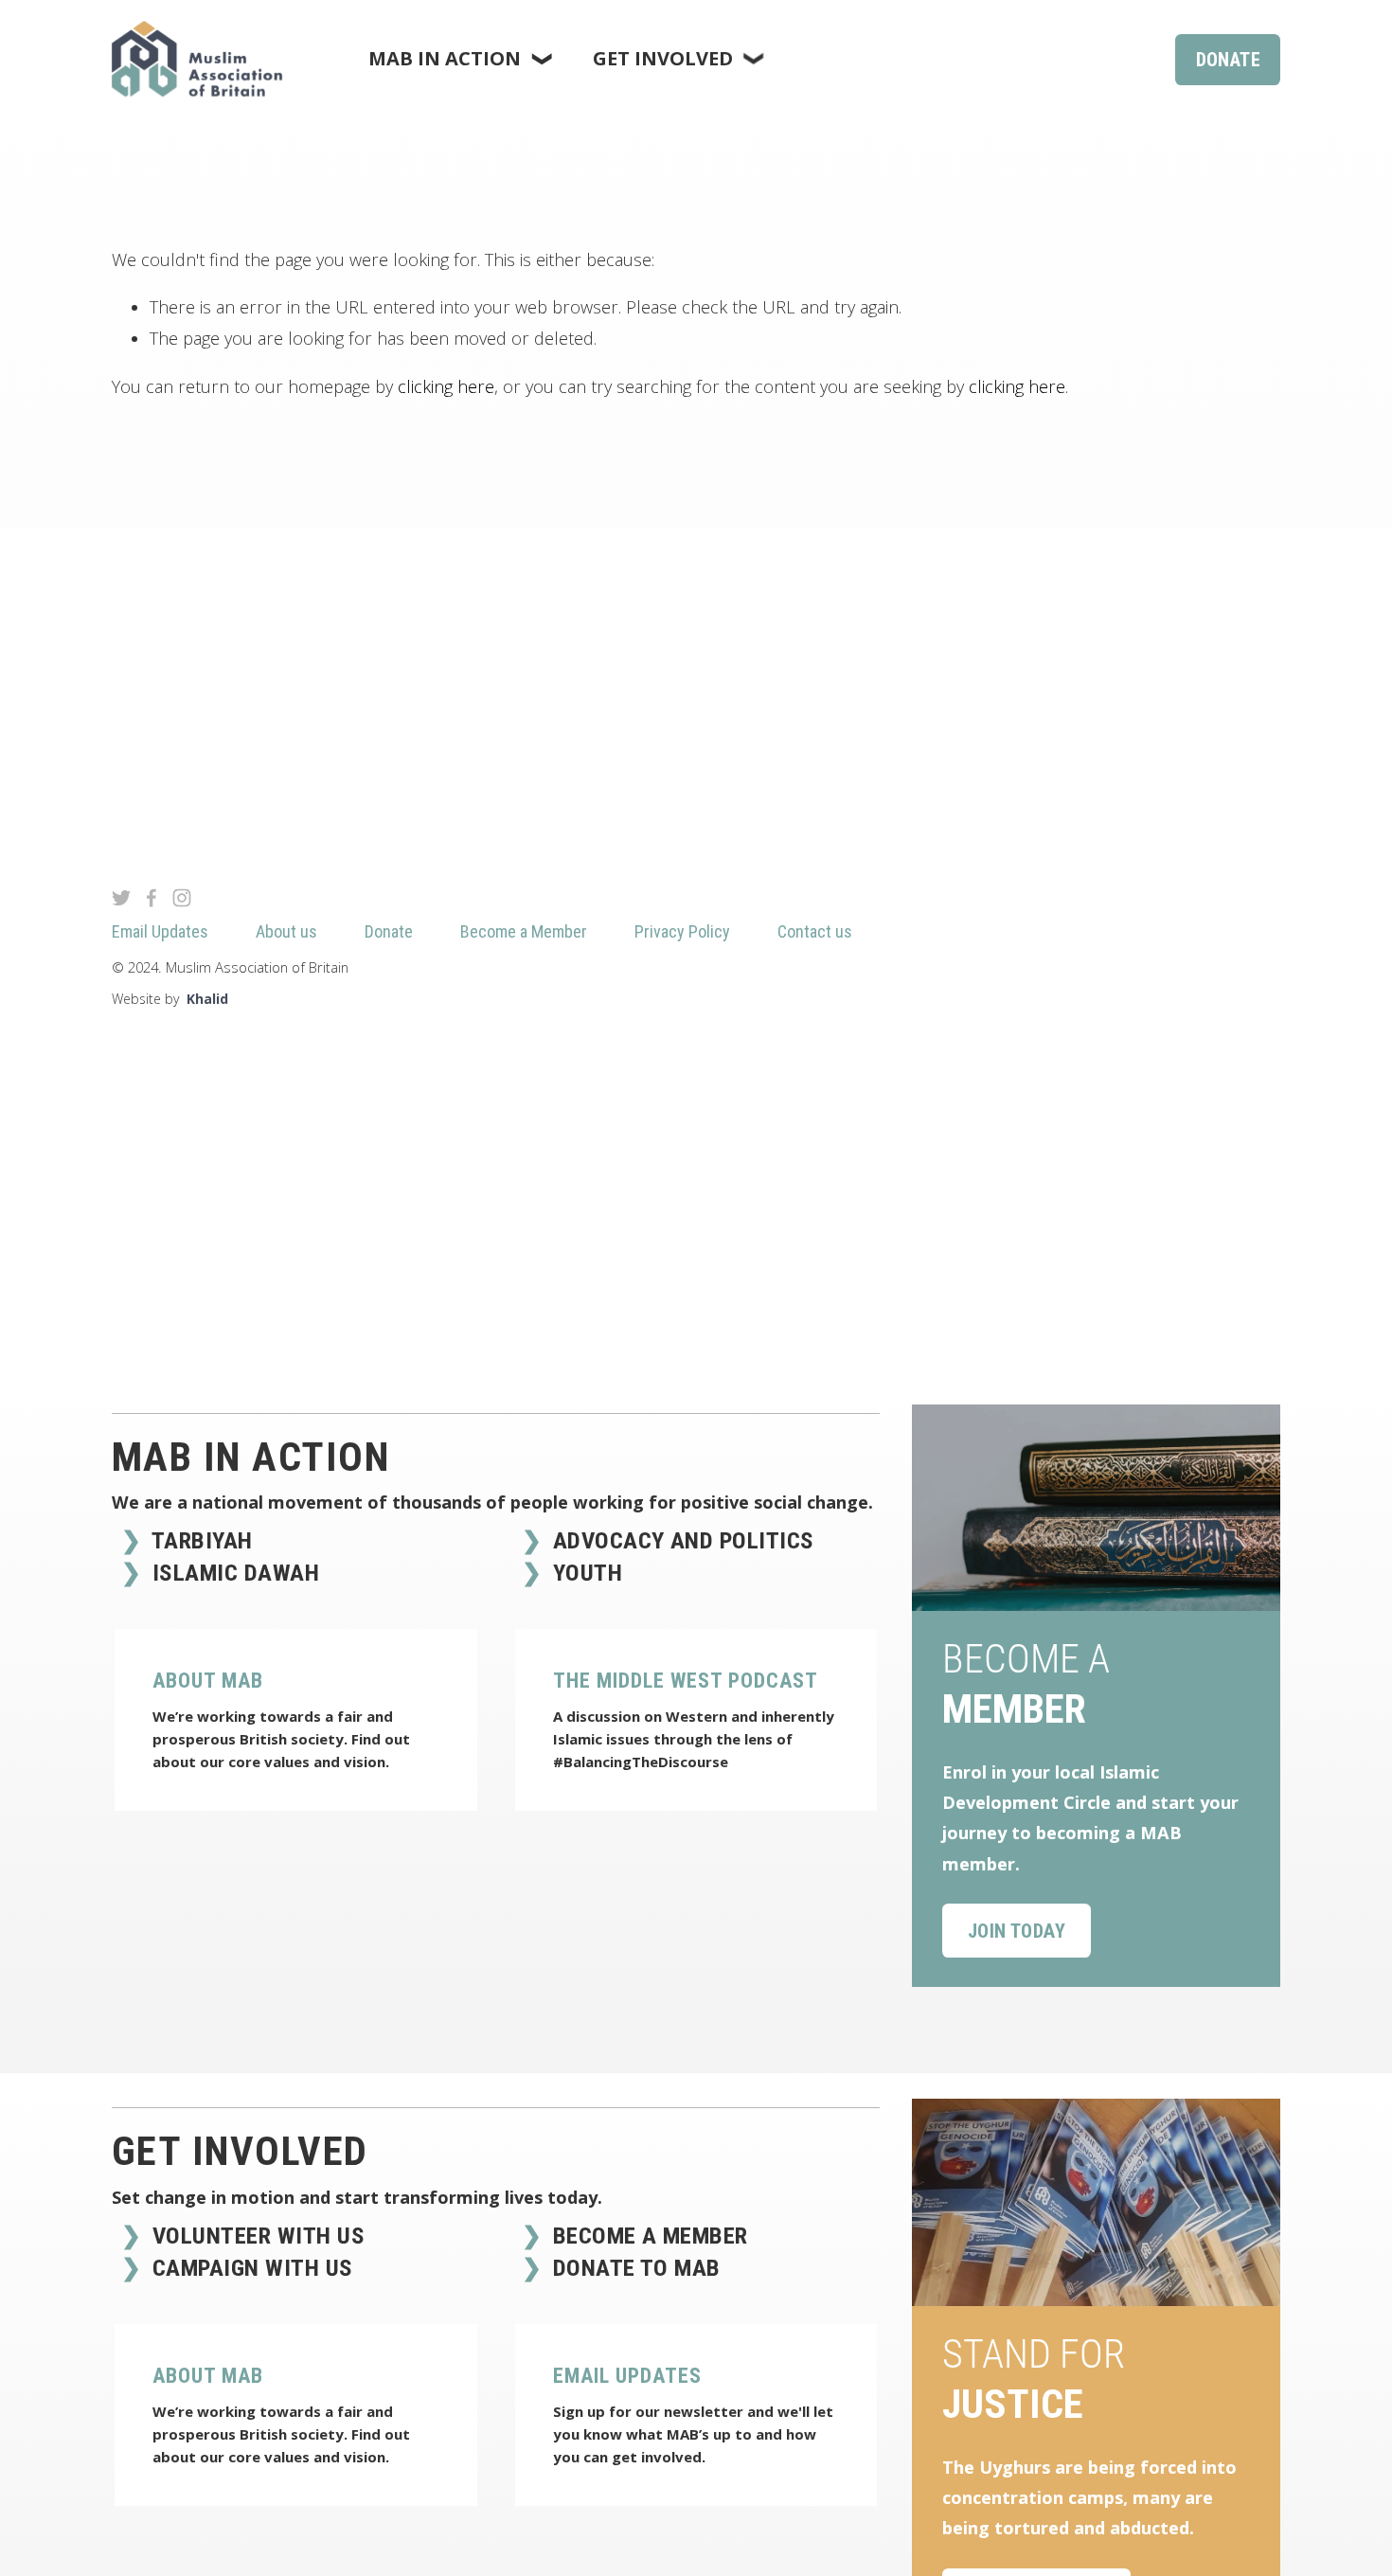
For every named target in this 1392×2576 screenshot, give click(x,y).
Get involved (240, 2151)
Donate (1228, 60)
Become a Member (524, 931)
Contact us (815, 931)
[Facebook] (152, 898)
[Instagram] (182, 898)
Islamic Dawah (232, 1573)
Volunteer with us (255, 2236)
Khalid (207, 999)
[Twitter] (121, 898)
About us (286, 931)
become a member (647, 2236)
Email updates (627, 2376)
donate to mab (634, 2268)
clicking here (446, 386)
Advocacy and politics (680, 1540)
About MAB (208, 1681)
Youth (584, 1573)
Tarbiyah (199, 1540)
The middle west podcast (686, 1681)
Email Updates (160, 931)
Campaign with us (249, 2268)
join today (1017, 1931)
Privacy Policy (682, 931)
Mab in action (251, 1457)
